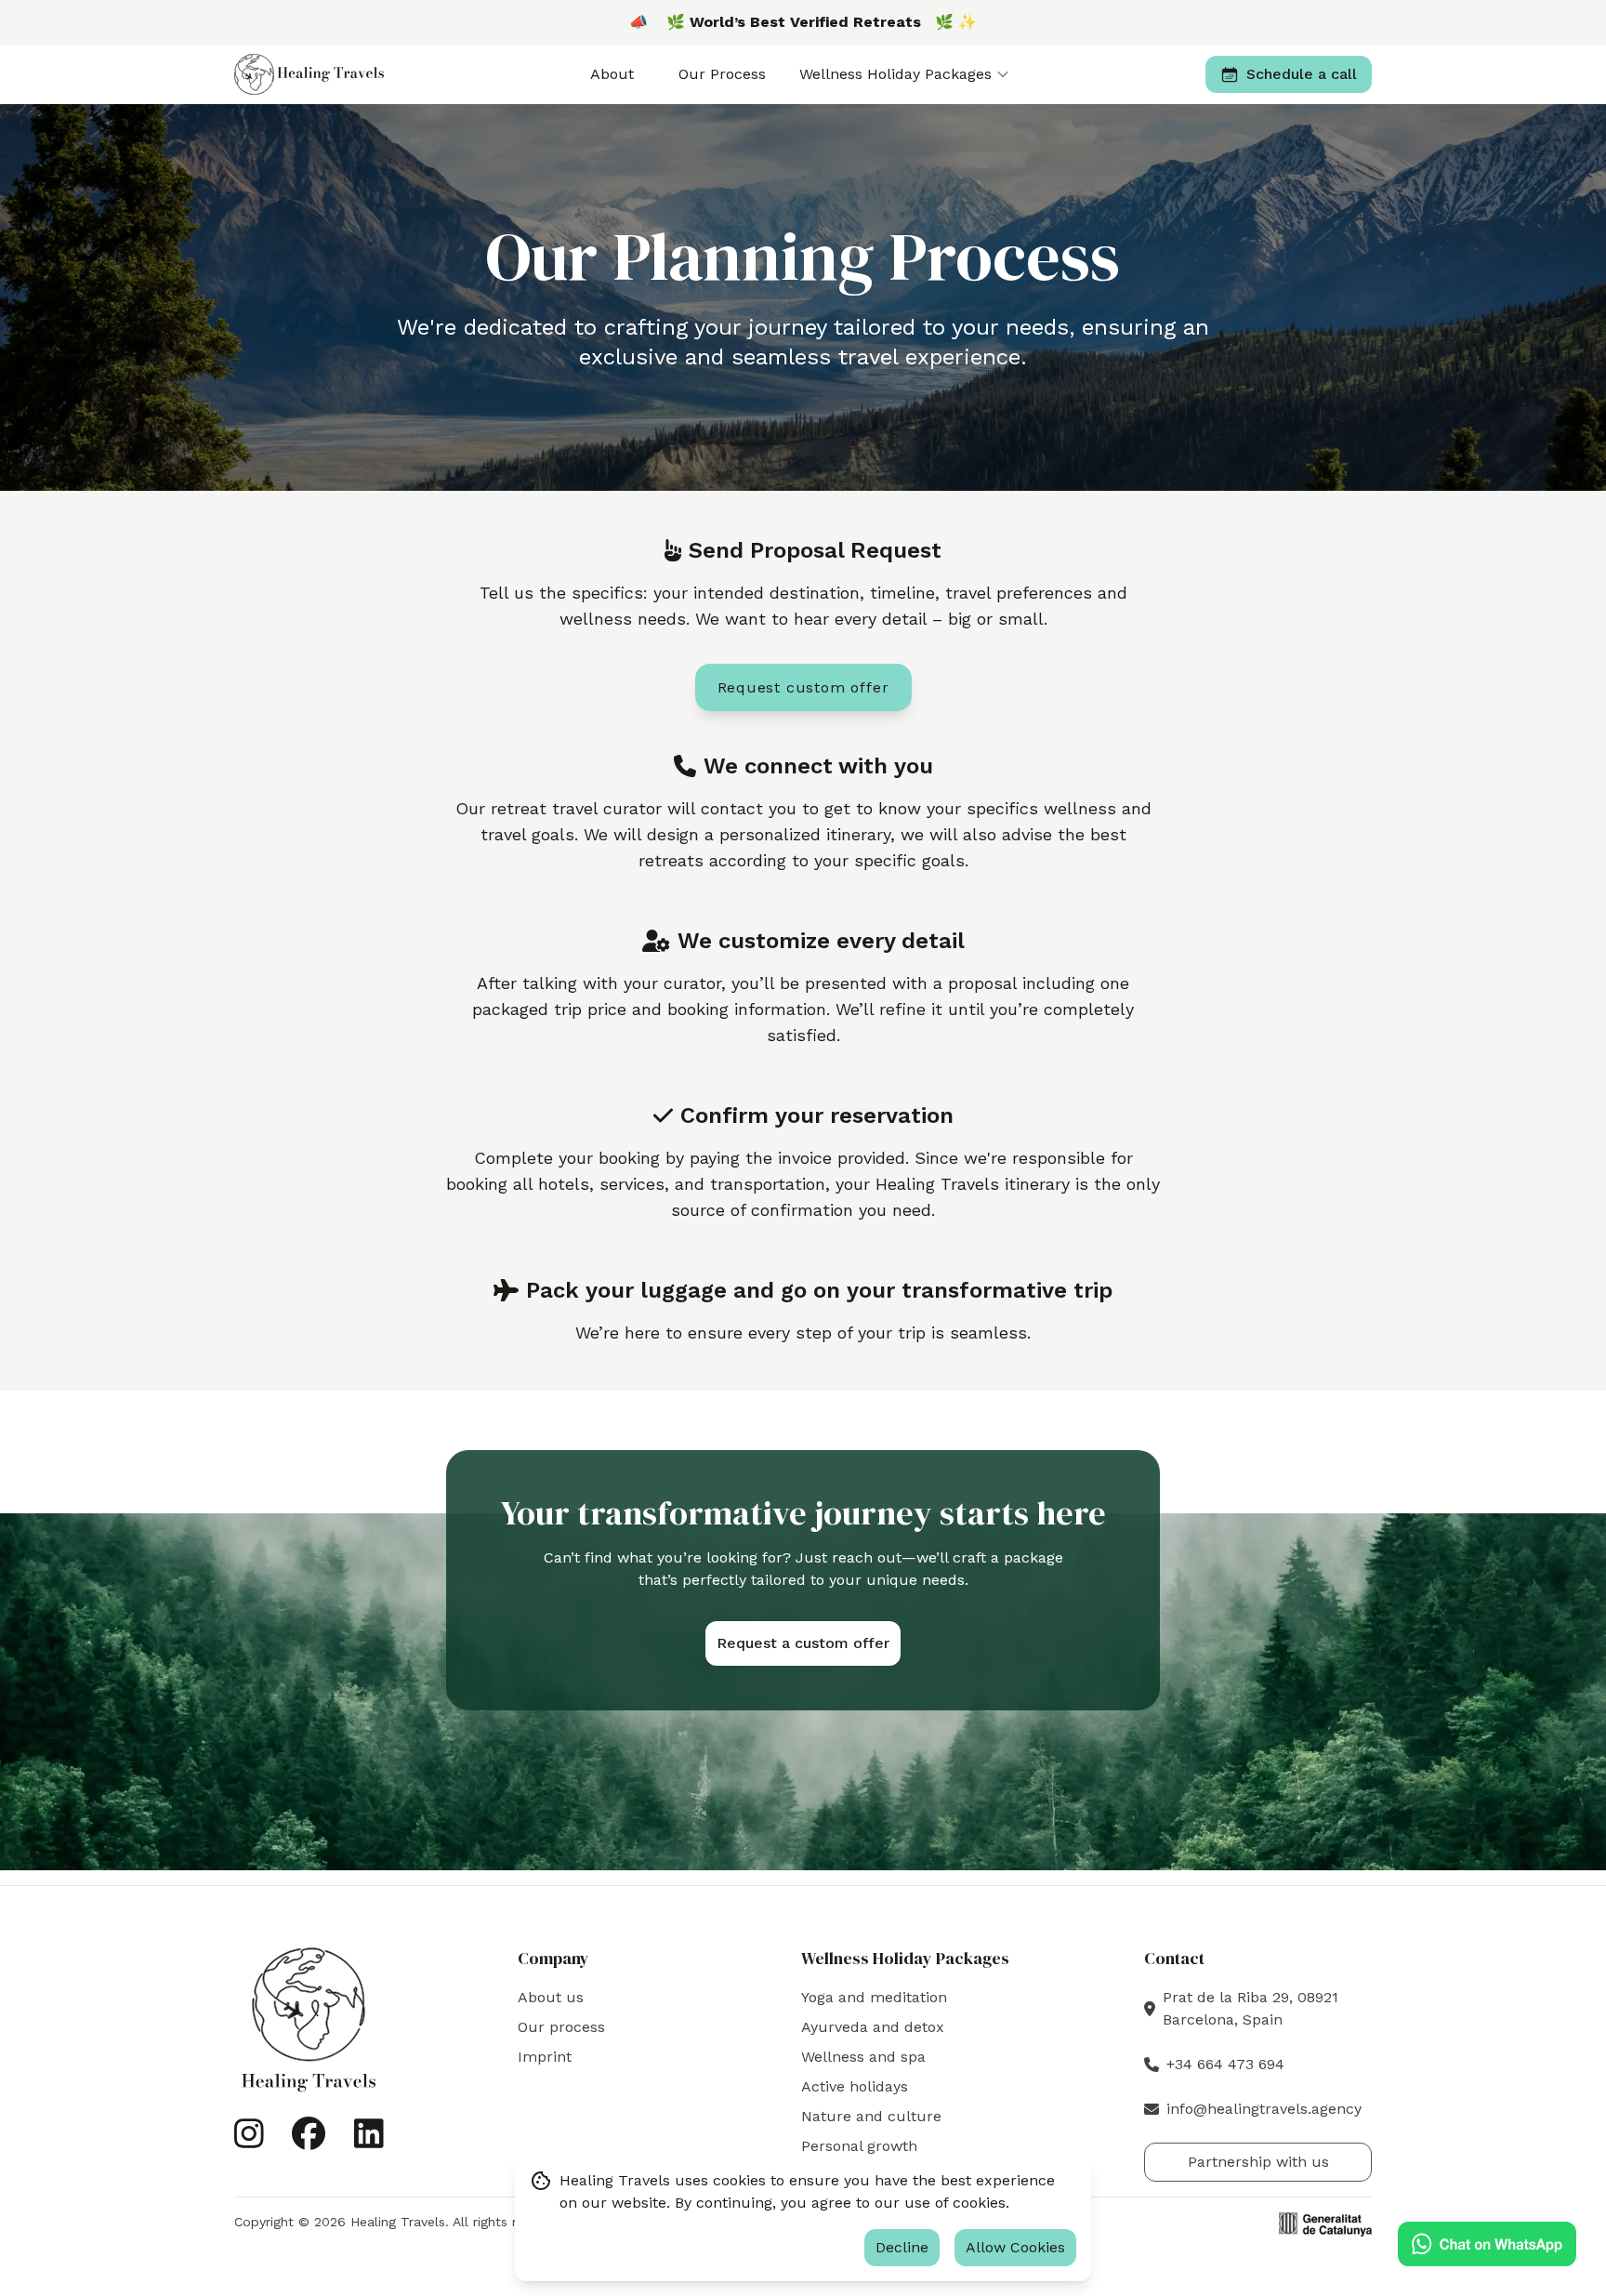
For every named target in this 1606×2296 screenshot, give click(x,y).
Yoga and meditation (874, 1997)
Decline (902, 2247)
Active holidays (855, 2086)
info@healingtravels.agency (1264, 2109)
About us (551, 1997)
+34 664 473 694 (1225, 2064)
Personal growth (859, 2146)
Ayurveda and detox (873, 2027)
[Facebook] (309, 2141)
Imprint (545, 2057)
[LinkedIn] (369, 2141)
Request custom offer (803, 687)
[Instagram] (249, 2141)
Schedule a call (1302, 74)
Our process (561, 2027)
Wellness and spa (863, 2057)
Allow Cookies (1015, 2247)
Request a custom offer (803, 1643)
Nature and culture (871, 2116)
